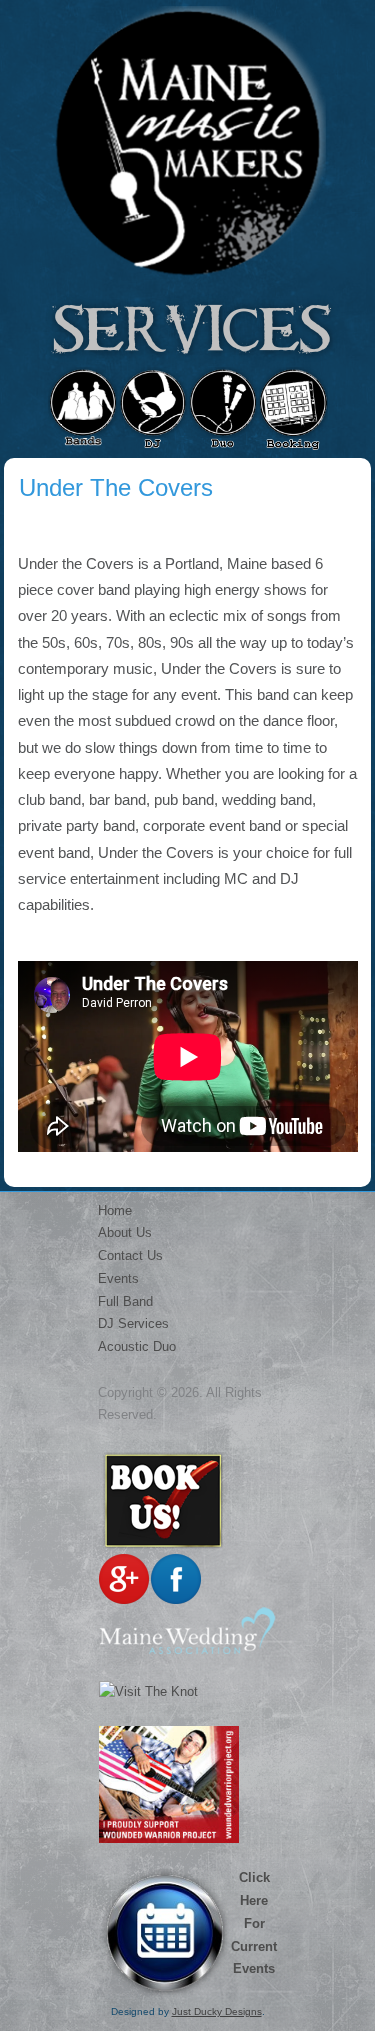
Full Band (125, 1301)
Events (118, 1278)
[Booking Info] (293, 410)
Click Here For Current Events (254, 1923)
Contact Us (130, 1255)
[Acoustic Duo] (223, 410)
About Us (125, 1232)
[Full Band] (83, 410)
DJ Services (133, 1323)
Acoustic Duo (137, 1346)
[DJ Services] (153, 410)
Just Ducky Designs (217, 2011)
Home (115, 1210)
